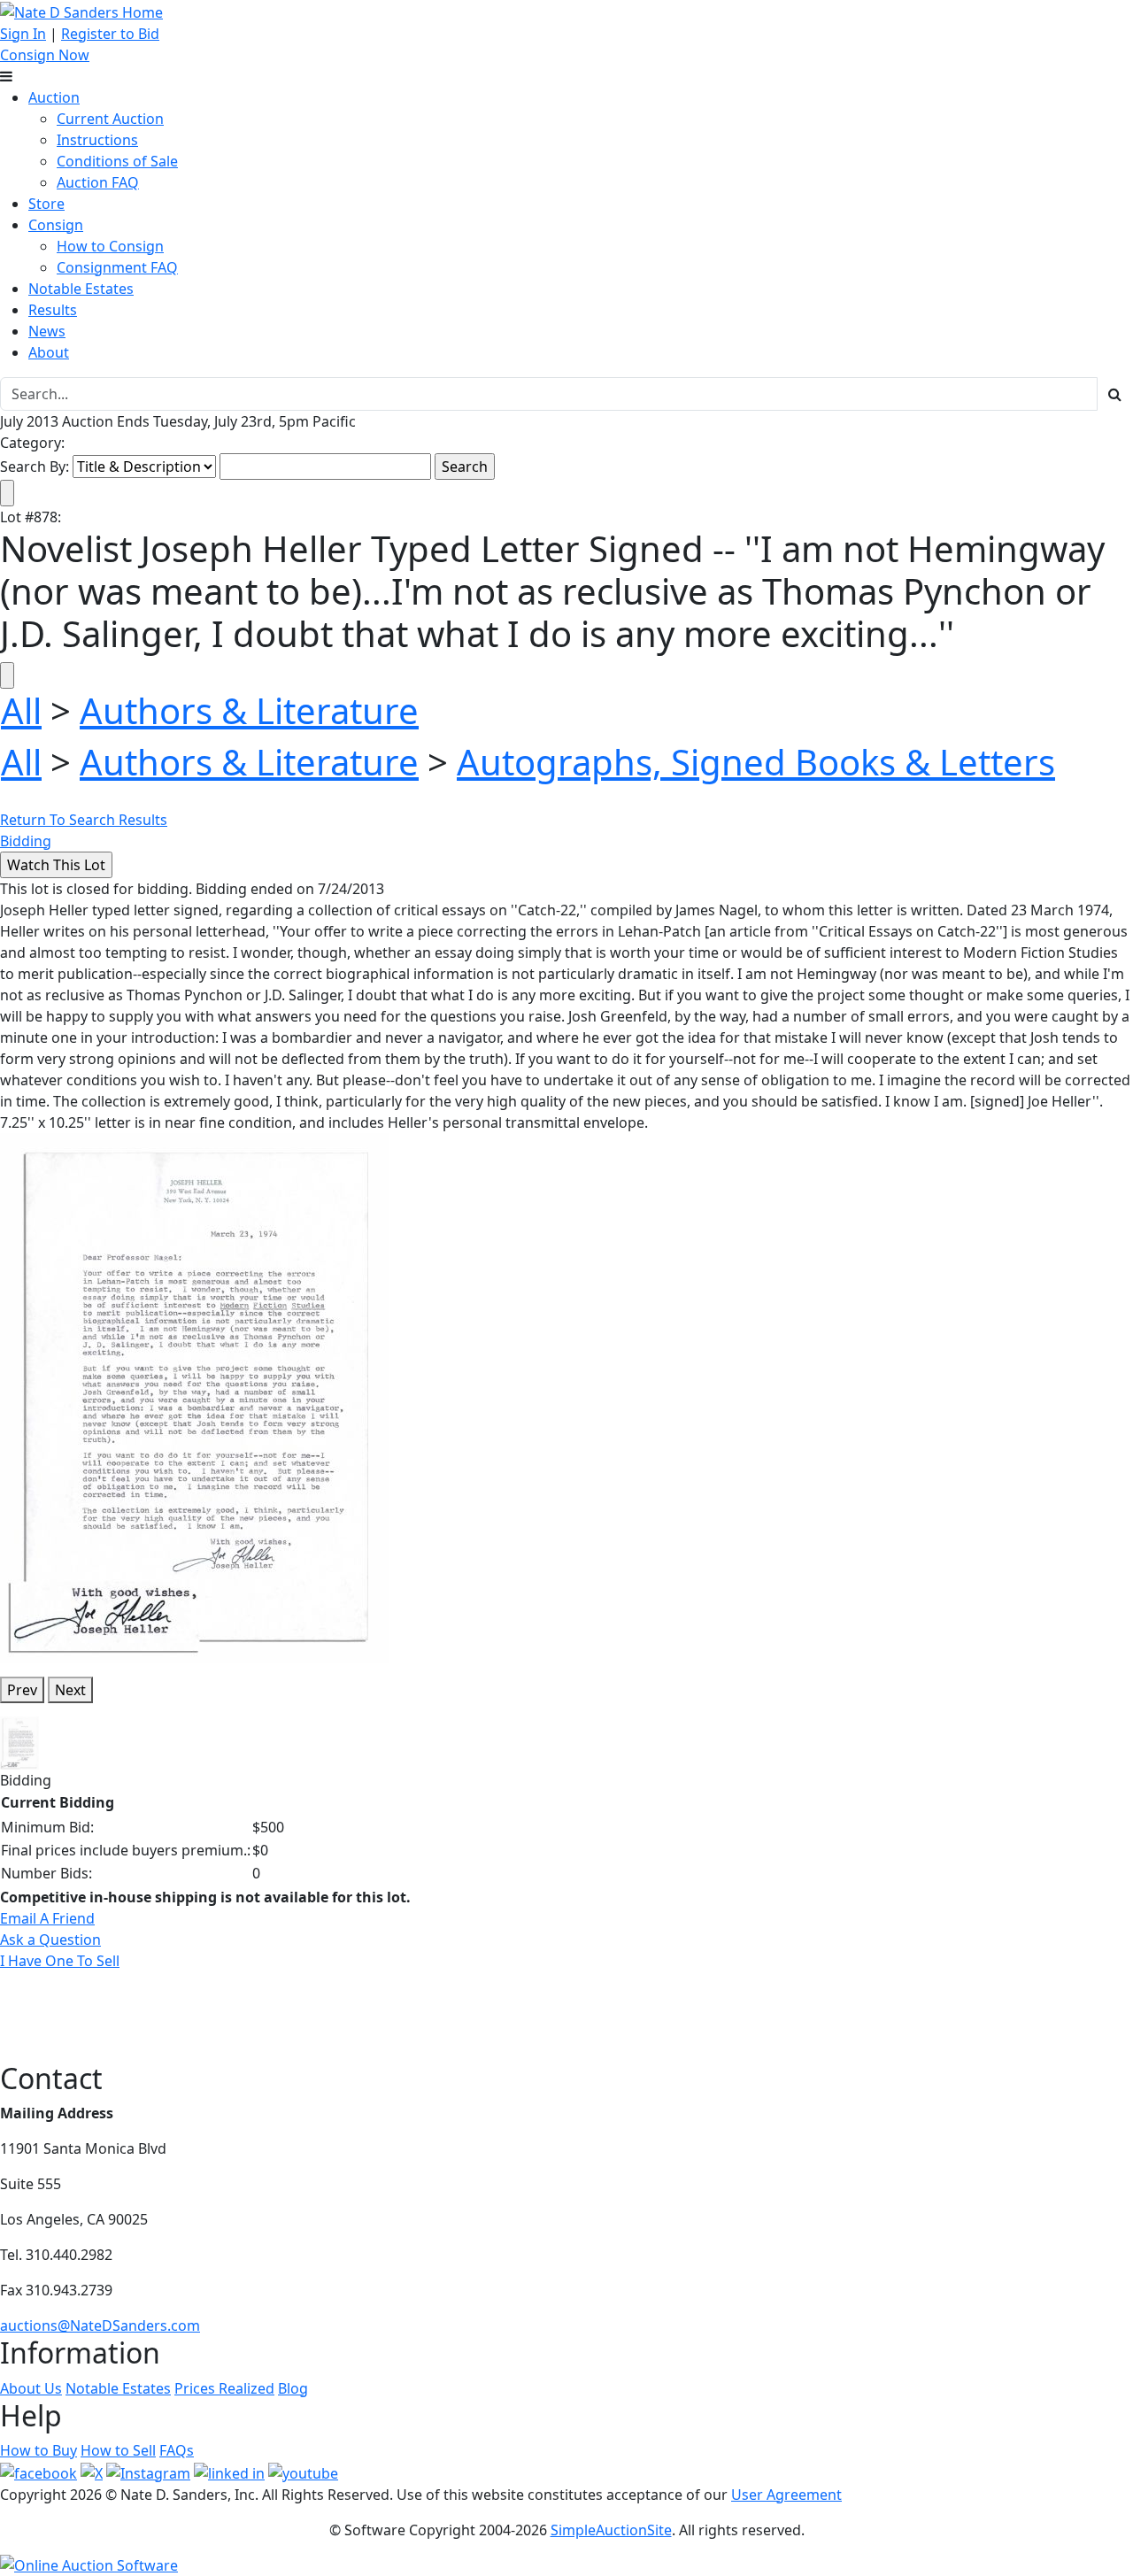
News (47, 331)
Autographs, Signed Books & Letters (756, 762)
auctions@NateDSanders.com (100, 2325)
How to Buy (39, 2450)
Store (46, 204)
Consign (56, 225)
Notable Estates (81, 289)
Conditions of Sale (117, 161)
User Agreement (786, 2495)
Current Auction (110, 119)
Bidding (26, 841)
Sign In (23, 34)
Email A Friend (47, 1918)
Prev (22, 1690)
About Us (31, 2388)
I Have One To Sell (60, 1961)
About (49, 352)
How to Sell (118, 2450)
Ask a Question (50, 1940)
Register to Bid (110, 34)
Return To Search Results (84, 820)
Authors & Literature (249, 710)
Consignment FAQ (117, 267)
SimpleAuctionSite (611, 2530)
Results (53, 310)
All (21, 710)
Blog (293, 2388)
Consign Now (45, 55)
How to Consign (110, 246)
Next (70, 1690)
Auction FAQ (98, 182)
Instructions (97, 140)
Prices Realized (224, 2388)
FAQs (177, 2450)
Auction (54, 97)
